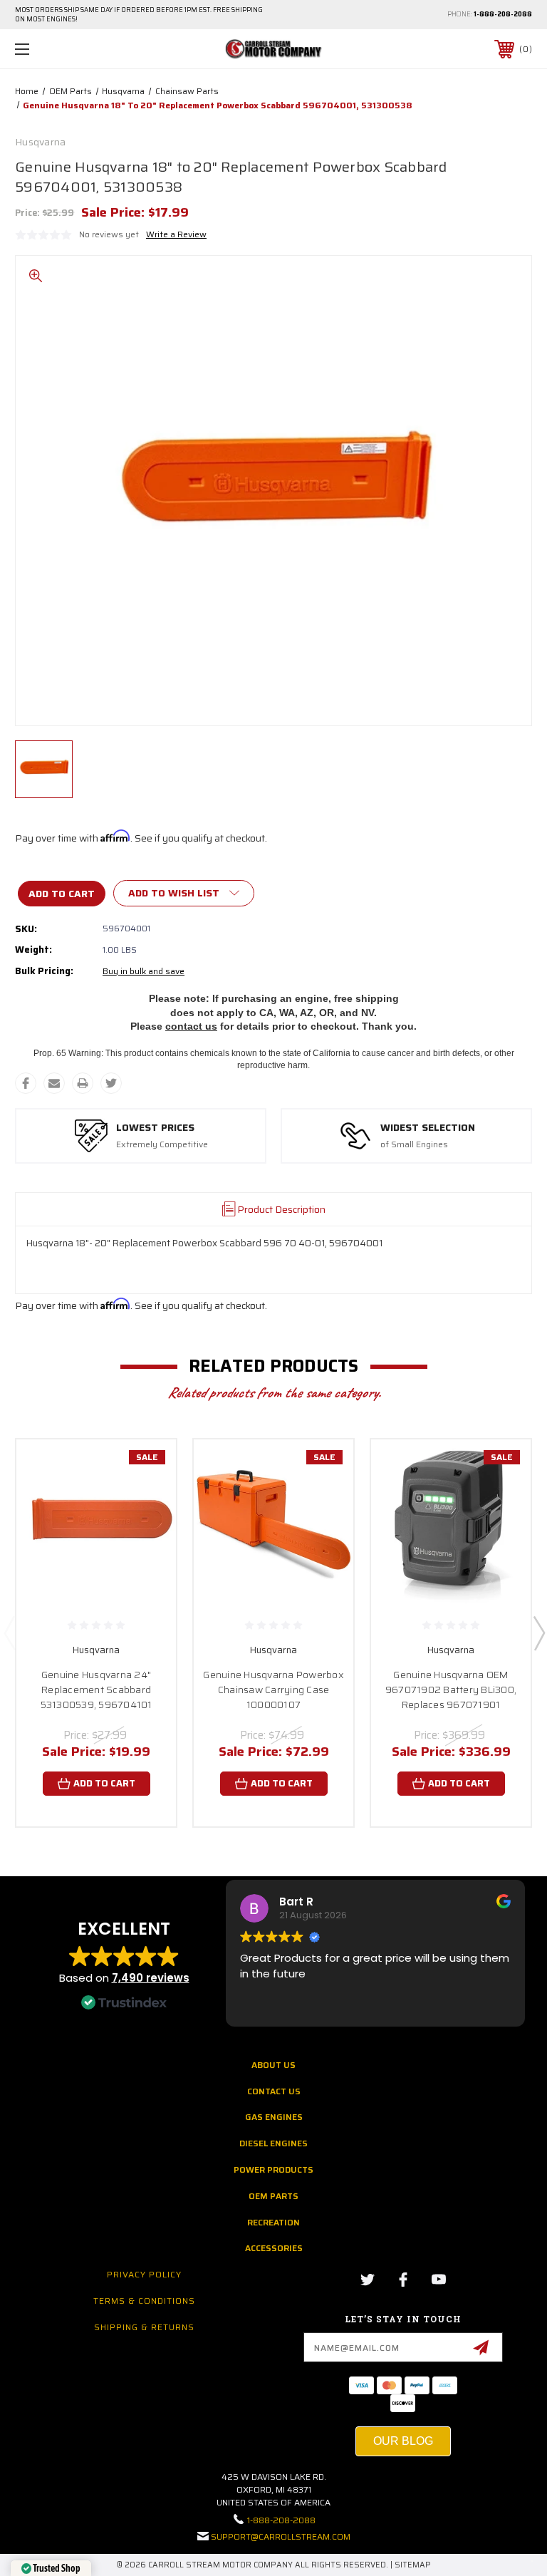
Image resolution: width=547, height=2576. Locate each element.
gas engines (274, 2117)
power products (273, 2169)
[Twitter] (111, 1083)
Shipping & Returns (144, 2327)
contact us (191, 1026)
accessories (274, 2248)
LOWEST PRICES (155, 1128)
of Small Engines (414, 1145)
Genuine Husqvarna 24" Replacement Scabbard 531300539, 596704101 (97, 1690)
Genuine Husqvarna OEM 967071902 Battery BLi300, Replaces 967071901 (451, 1690)
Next (538, 1633)
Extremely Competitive (162, 1145)
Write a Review (176, 234)
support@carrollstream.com (281, 2536)
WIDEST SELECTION (428, 1128)
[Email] (54, 1083)
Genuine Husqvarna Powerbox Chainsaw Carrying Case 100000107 (273, 1690)
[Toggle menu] (67, 49)
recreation (273, 2222)
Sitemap (413, 2565)
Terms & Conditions (144, 2301)
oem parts (273, 2196)
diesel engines (273, 2143)
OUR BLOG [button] (403, 2441)
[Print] (83, 1083)
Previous (9, 1633)
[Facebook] (26, 1083)
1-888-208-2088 (503, 14)
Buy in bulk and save (144, 971)
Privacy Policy (144, 2274)
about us (273, 2065)
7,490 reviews (151, 1978)
